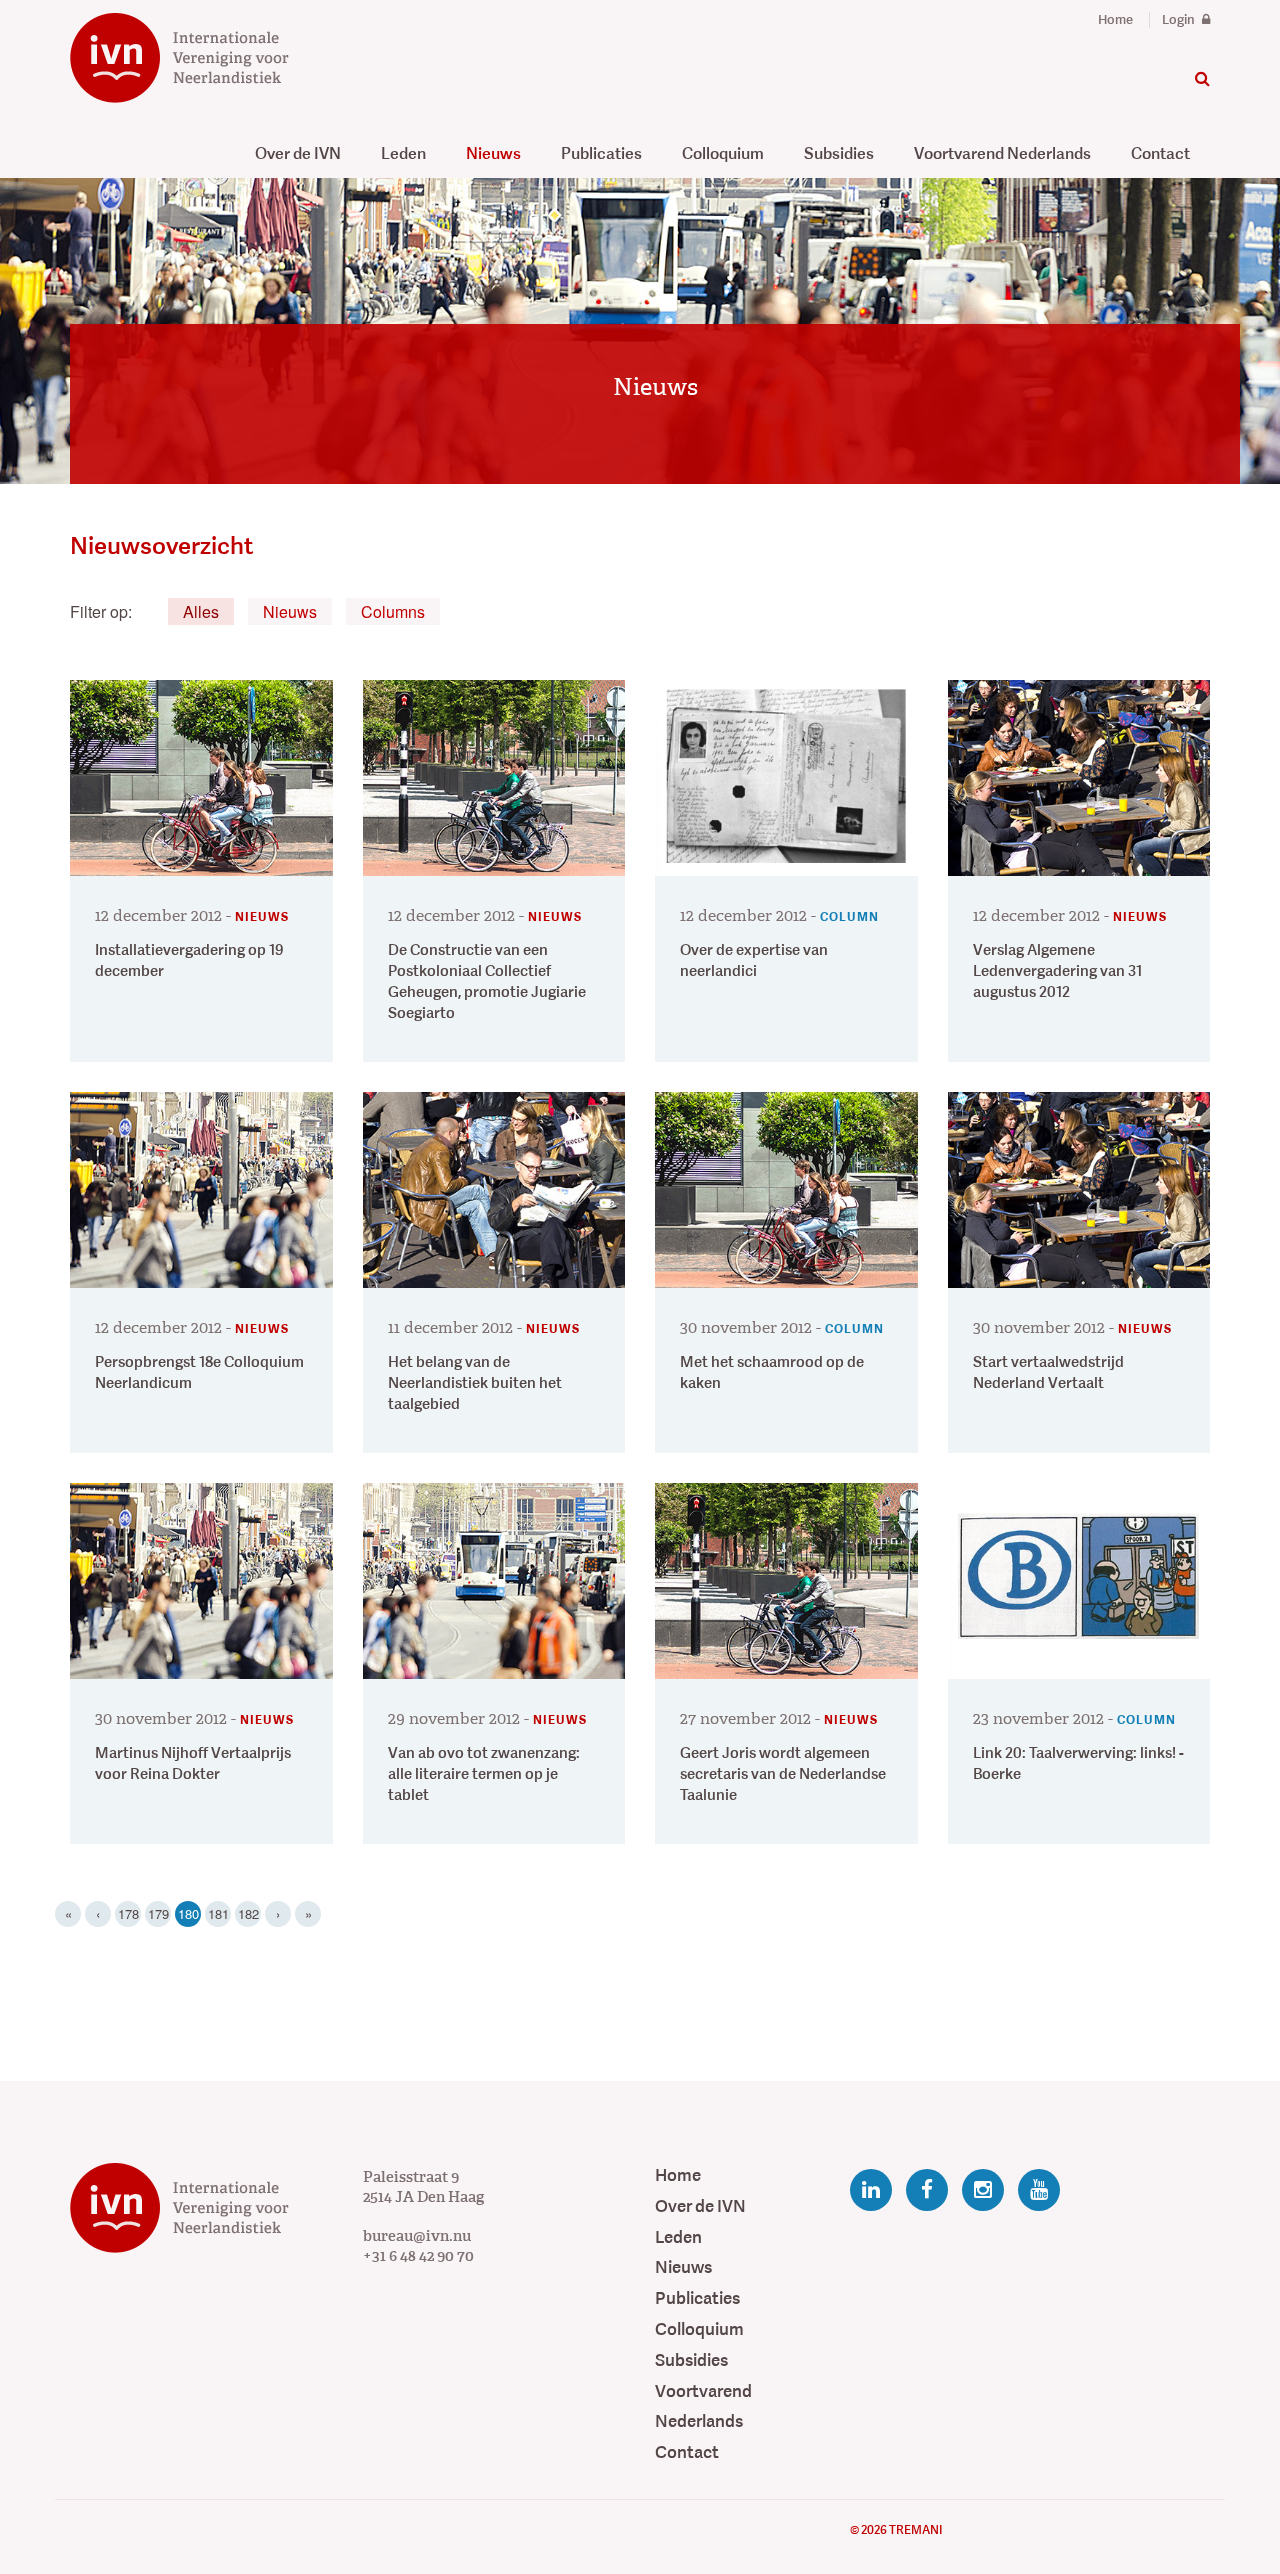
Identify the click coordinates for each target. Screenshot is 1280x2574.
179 (158, 1913)
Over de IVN (298, 153)
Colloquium (723, 153)
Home (1115, 20)
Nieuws (493, 153)
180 (189, 1913)
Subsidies (839, 153)
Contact (1160, 153)
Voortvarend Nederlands (1002, 153)
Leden (403, 153)
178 (128, 1913)
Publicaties (601, 153)
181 (218, 1913)
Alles (201, 611)
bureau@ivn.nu (417, 2236)
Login (1180, 20)
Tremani (915, 2530)
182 (248, 1913)
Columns (393, 611)
